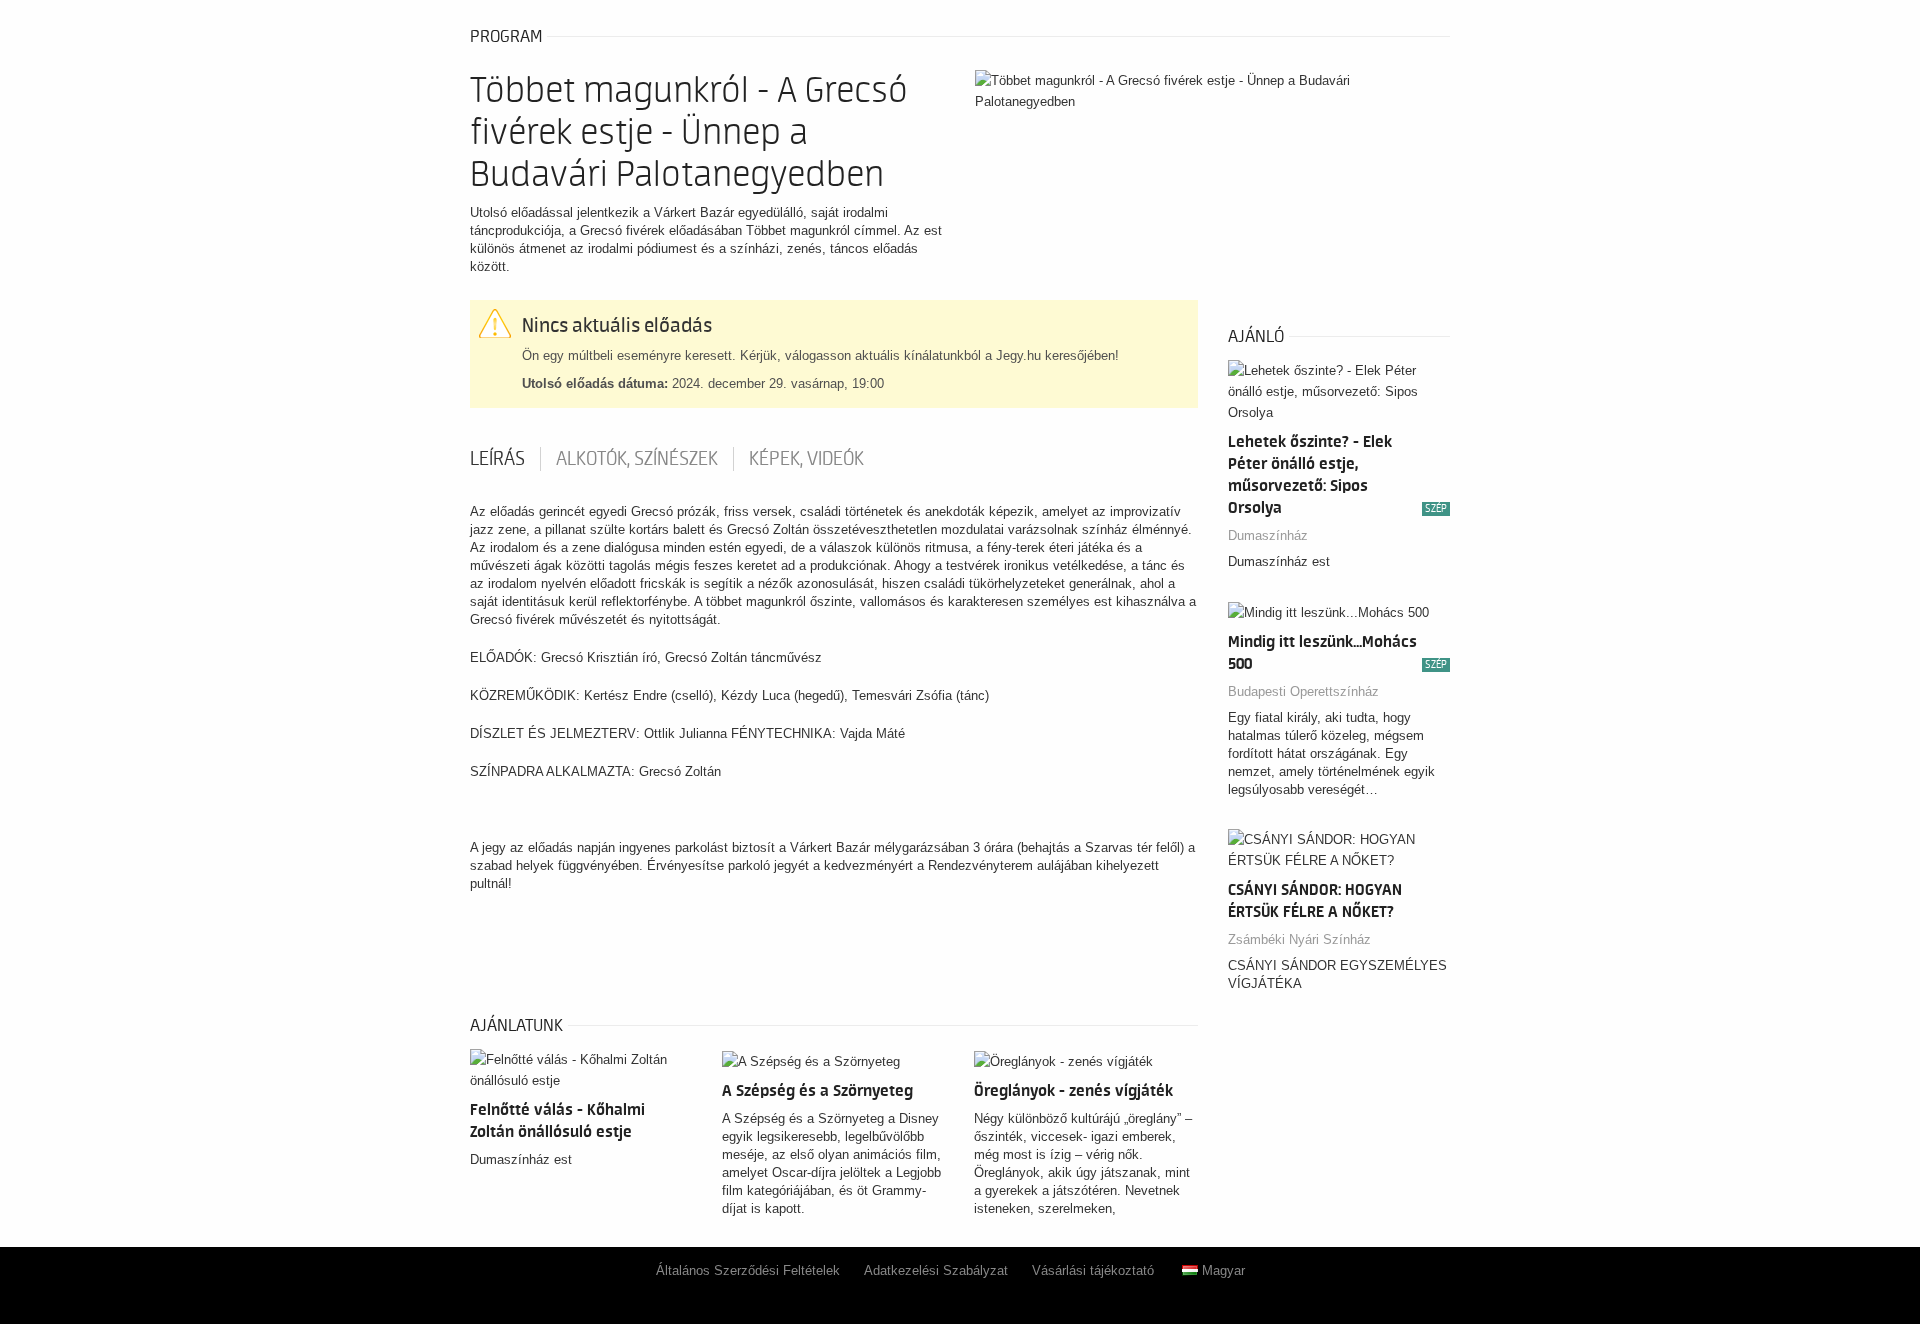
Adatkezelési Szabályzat (936, 1270)
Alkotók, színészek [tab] (637, 459)
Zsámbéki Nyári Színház (1299, 939)
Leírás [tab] (497, 459)
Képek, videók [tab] (806, 459)
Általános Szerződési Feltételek (748, 1270)
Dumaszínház (1268, 535)
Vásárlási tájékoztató (1093, 1270)
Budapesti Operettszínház (1303, 691)
